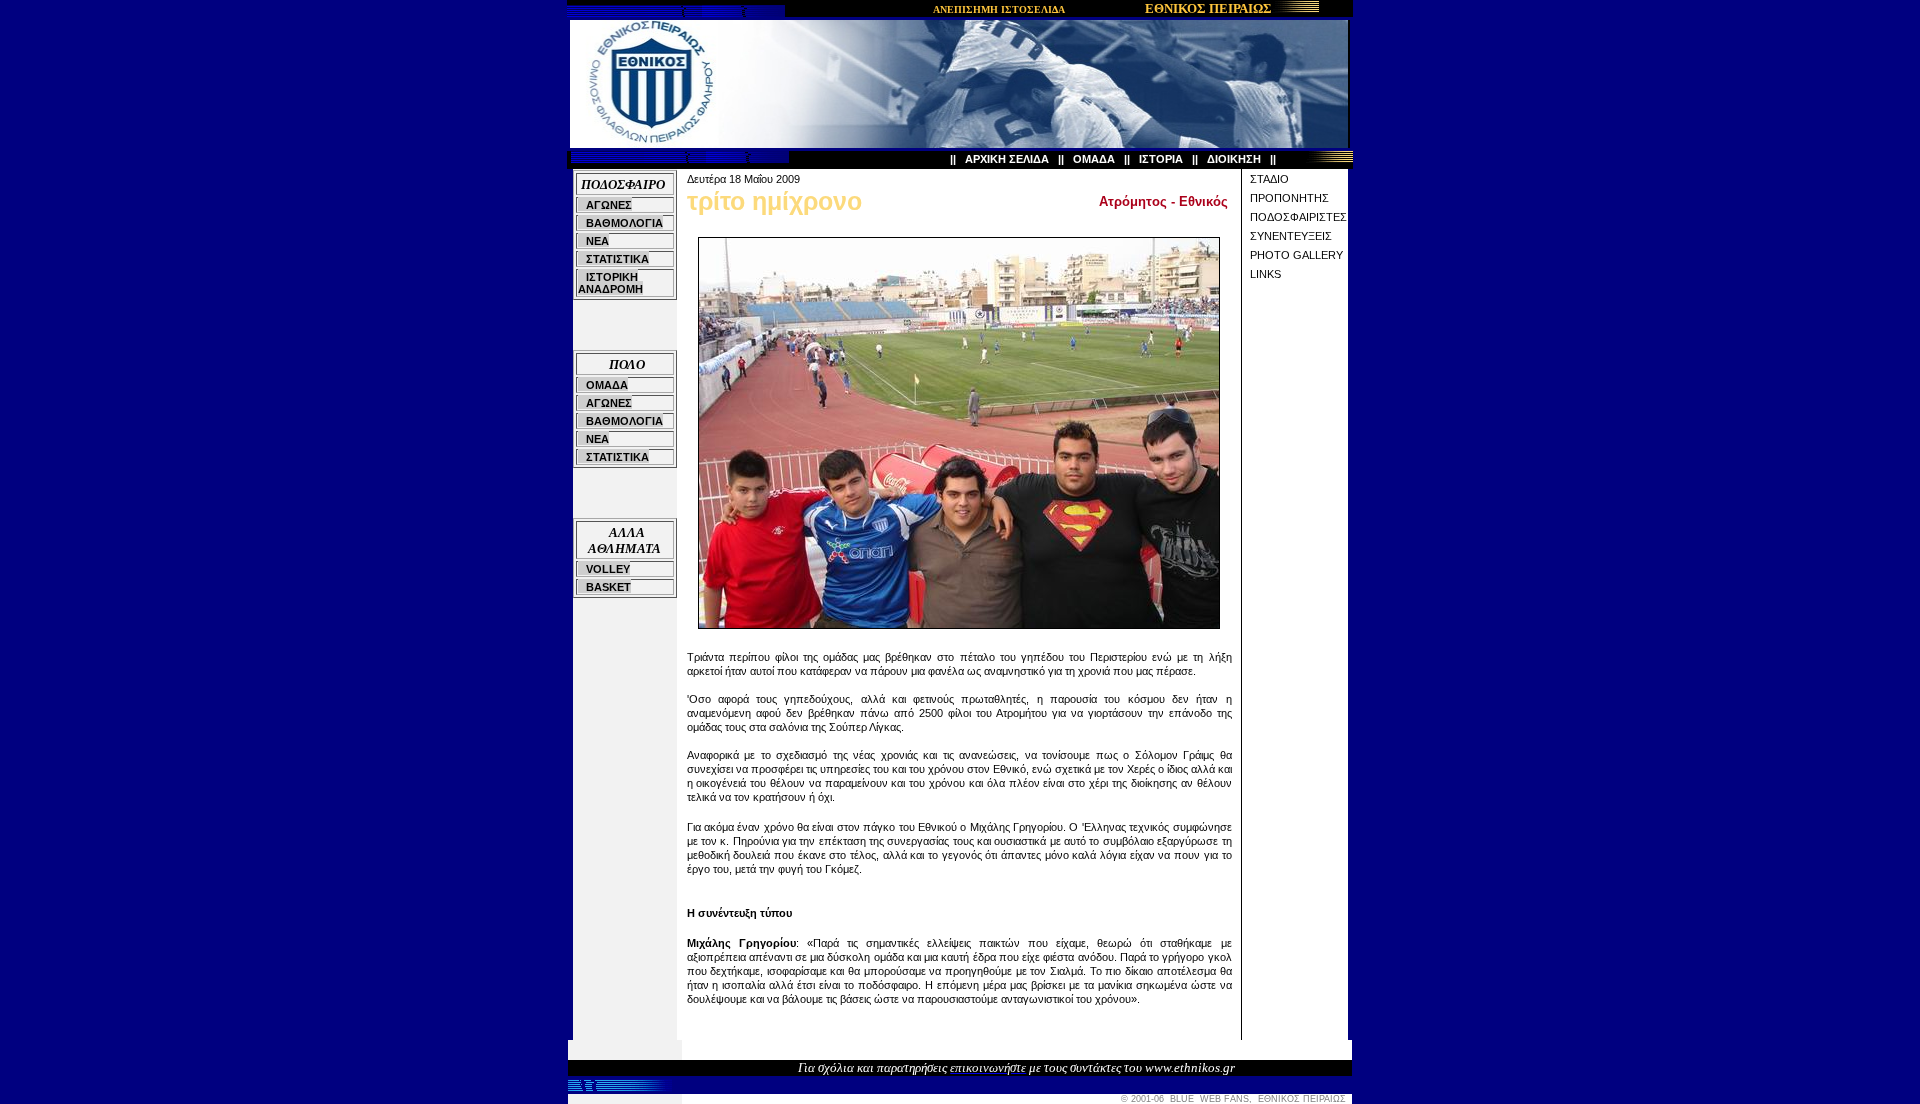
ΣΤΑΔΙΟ (1269, 179)
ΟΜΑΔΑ (1094, 159)
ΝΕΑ (597, 241)
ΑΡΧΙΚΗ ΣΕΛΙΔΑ (1007, 159)
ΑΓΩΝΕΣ (609, 205)
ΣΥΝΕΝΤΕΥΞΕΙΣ (1291, 236)
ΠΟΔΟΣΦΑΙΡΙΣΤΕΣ (1298, 217)
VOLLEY (608, 569)
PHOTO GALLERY (1296, 255)
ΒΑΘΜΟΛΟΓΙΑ (624, 223)
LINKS (1265, 274)
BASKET (608, 587)
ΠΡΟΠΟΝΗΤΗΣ (1289, 198)
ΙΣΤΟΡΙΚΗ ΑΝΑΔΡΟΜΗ (610, 283)
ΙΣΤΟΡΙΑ (1161, 159)
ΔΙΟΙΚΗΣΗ (1234, 159)
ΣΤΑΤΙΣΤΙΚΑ (617, 259)
